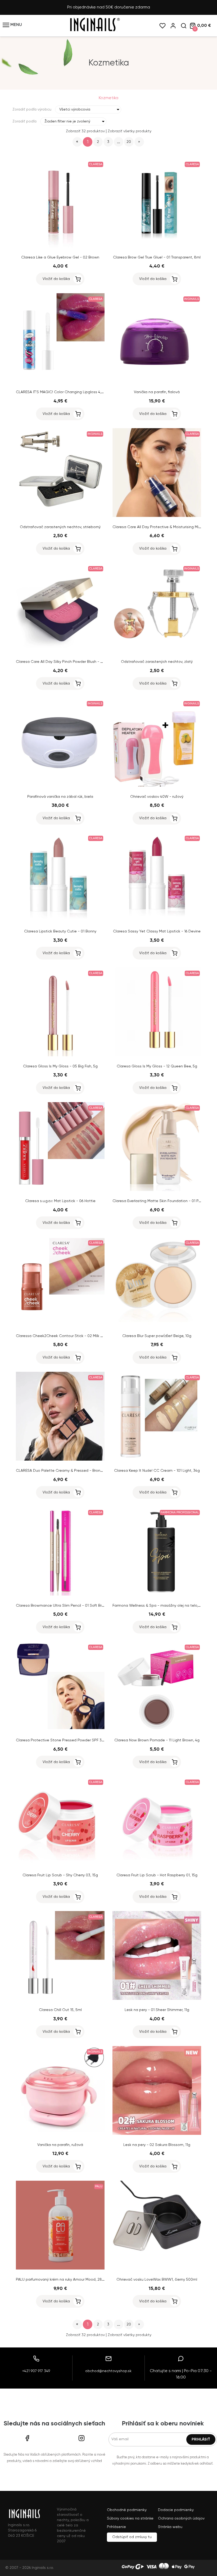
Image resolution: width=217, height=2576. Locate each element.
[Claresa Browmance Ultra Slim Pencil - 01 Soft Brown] (60, 1594)
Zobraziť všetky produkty (130, 131)
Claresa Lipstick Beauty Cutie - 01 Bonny (60, 931)
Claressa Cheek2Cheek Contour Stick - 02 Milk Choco (64, 1336)
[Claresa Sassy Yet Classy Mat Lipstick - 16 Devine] (157, 920)
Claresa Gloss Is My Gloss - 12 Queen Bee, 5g (157, 1066)
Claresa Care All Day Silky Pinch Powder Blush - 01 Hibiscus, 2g (71, 662)
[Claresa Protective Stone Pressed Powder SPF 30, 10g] (60, 1729)
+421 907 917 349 (36, 2371)
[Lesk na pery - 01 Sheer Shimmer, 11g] (157, 1999)
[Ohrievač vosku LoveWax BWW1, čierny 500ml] (157, 2268)
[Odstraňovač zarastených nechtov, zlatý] (157, 651)
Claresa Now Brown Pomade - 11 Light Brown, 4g (157, 1740)
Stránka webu (170, 2527)
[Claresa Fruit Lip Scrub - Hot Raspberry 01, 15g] (157, 1864)
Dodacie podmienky (176, 2510)
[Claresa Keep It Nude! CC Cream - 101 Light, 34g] (157, 1460)
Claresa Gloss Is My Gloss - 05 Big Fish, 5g (60, 1066)
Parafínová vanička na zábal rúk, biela (60, 797)
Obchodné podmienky (127, 2510)
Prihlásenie (116, 2527)
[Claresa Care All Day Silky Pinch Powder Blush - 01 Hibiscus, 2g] (60, 651)
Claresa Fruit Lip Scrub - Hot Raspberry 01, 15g (157, 1875)
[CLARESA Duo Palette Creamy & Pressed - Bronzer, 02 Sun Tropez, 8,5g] (60, 1460)
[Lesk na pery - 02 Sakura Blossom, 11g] (157, 2134)
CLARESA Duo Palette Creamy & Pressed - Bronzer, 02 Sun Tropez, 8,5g (79, 1471)
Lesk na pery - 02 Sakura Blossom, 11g (157, 2145)
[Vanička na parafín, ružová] (60, 2134)
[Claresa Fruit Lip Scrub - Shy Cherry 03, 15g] (60, 1864)
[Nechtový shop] (94, 31)
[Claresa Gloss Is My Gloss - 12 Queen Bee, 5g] (157, 1055)
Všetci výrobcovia (75, 109)
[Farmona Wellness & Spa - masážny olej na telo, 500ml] (157, 1594)
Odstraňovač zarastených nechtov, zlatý (157, 662)
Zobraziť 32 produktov (85, 131)
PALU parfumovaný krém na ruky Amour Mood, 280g (61, 2280)
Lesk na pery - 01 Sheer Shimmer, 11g (157, 2010)
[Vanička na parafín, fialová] (157, 381)
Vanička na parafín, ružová (60, 2145)
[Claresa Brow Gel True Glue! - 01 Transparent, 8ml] (157, 246)
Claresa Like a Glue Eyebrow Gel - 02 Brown (60, 257)
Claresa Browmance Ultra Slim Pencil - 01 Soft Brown (62, 1606)
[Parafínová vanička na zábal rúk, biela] (60, 786)
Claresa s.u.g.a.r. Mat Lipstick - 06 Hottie (60, 1201)
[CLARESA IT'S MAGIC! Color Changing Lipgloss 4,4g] (60, 381)
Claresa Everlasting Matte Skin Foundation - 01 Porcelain (162, 1201)
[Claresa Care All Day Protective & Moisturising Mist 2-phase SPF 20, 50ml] (157, 516)
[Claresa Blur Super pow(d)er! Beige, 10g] (157, 1325)
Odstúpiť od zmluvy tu (132, 2537)
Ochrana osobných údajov (181, 2518)
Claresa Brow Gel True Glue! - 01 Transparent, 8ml (157, 257)
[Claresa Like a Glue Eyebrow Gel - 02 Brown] (60, 246)
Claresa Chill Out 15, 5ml (60, 2010)
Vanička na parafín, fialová (157, 392)
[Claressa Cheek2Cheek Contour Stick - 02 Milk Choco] (60, 1325)
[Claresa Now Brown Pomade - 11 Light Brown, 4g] (157, 1729)
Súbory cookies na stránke (130, 2518)
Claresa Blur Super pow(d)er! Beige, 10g (157, 1336)
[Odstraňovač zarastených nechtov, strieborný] (60, 516)
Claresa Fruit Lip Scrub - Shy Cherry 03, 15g (60, 1875)
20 (129, 142)
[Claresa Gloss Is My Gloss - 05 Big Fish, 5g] (60, 1055)
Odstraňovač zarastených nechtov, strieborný (60, 527)
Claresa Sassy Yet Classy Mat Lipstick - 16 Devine (157, 931)
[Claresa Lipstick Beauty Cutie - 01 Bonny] (60, 920)
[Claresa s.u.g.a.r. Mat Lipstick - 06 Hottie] (60, 1190)
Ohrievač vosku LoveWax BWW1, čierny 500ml (157, 2280)
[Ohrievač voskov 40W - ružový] (157, 786)
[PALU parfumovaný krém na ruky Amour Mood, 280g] (60, 2268)
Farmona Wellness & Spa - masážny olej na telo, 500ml (161, 1606)
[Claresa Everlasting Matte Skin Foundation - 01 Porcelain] (157, 1190)
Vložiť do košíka (56, 279)
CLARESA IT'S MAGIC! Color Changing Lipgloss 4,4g (61, 392)
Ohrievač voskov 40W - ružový (157, 797)
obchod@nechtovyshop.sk (108, 2371)
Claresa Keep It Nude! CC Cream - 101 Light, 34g (157, 1471)
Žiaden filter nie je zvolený (67, 121)
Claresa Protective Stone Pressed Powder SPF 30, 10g (64, 1740)
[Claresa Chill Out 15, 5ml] (60, 1999)
